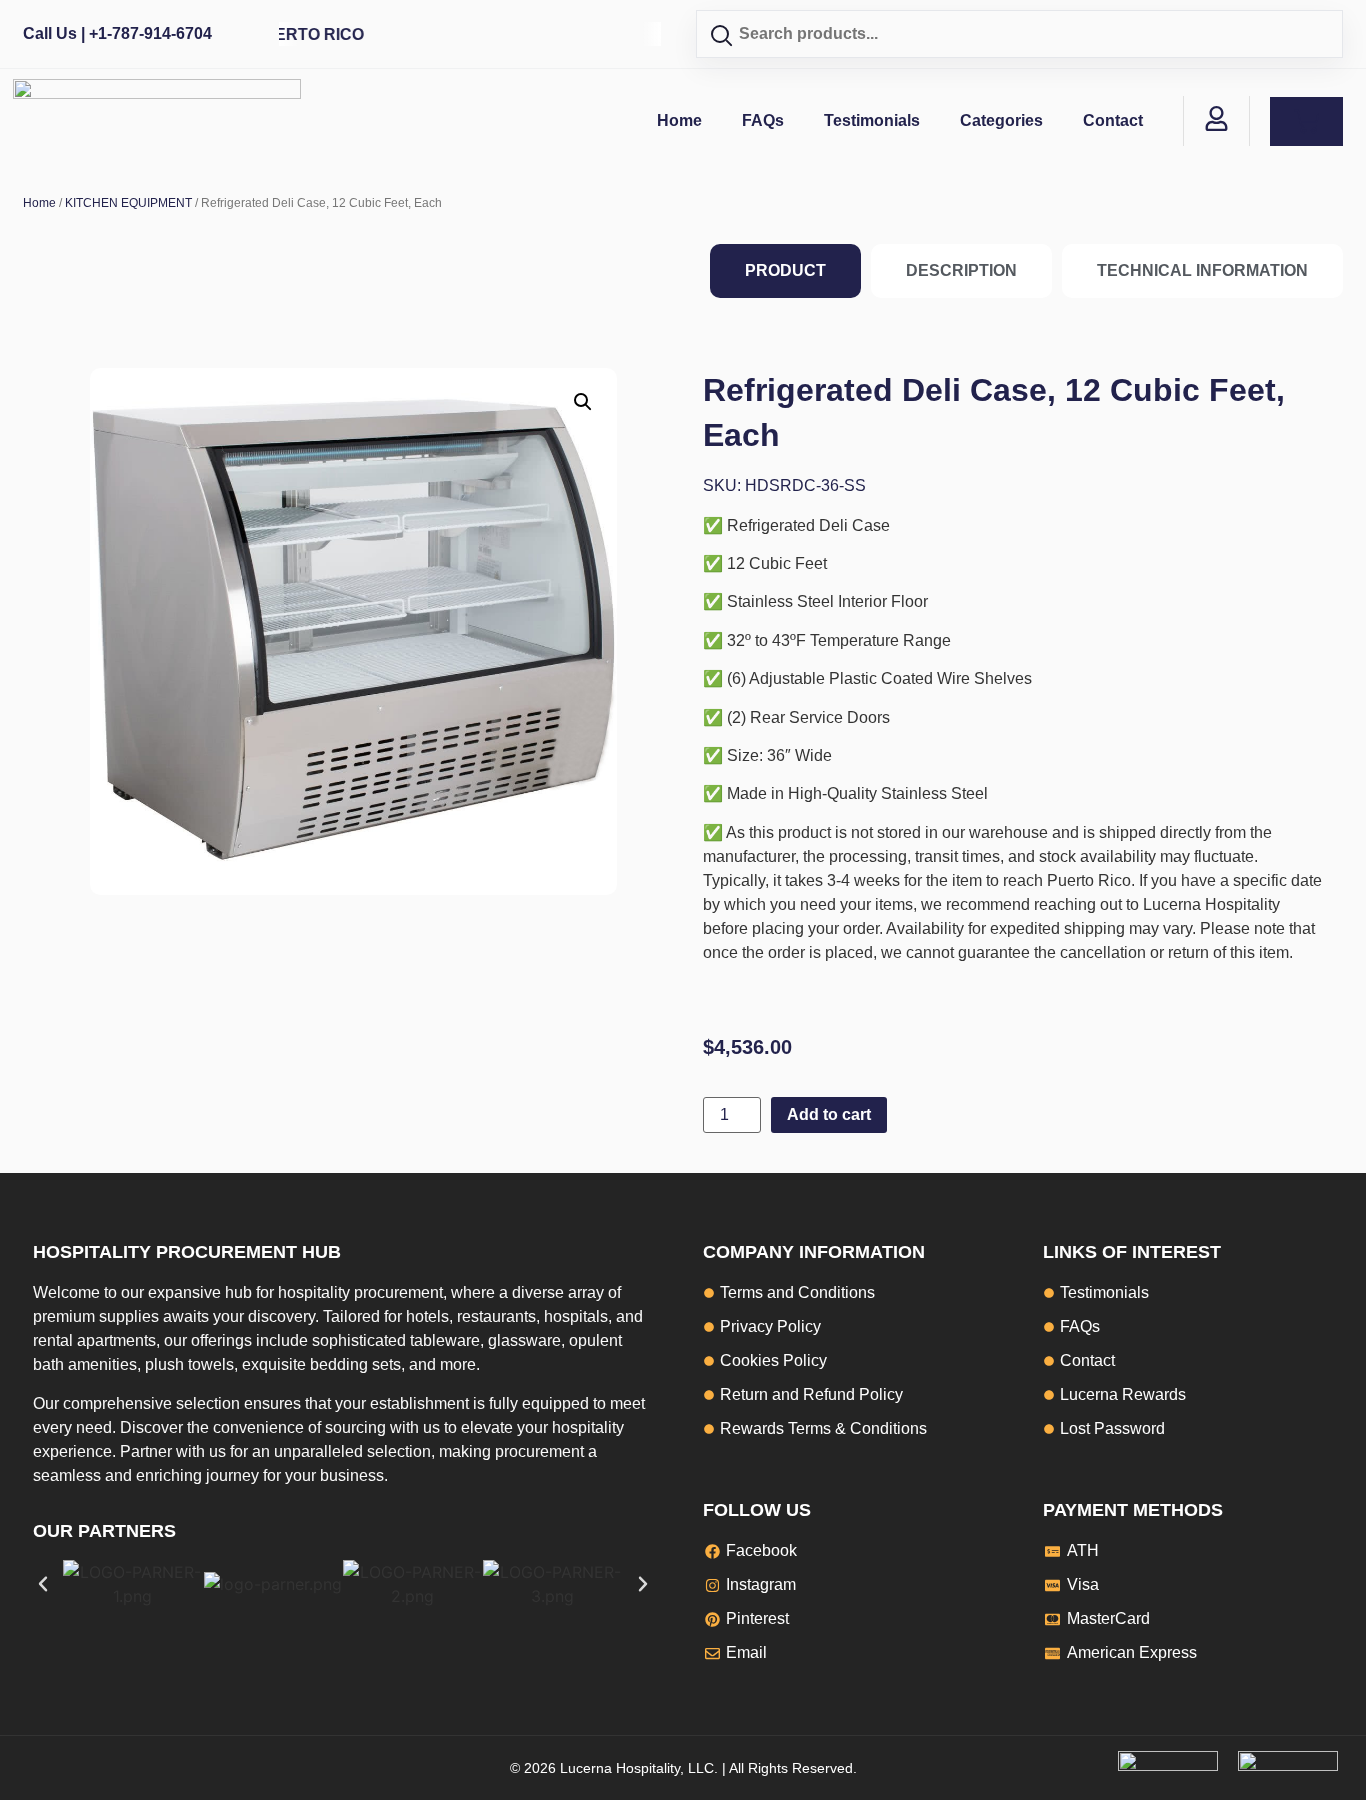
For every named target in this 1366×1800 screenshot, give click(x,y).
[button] (583, 402)
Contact (1113, 120)
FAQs (763, 120)
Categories (1001, 120)
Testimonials (872, 120)
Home (679, 120)
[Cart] (1306, 121)
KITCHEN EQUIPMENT (128, 203)
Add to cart (829, 1114)
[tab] (785, 271)
